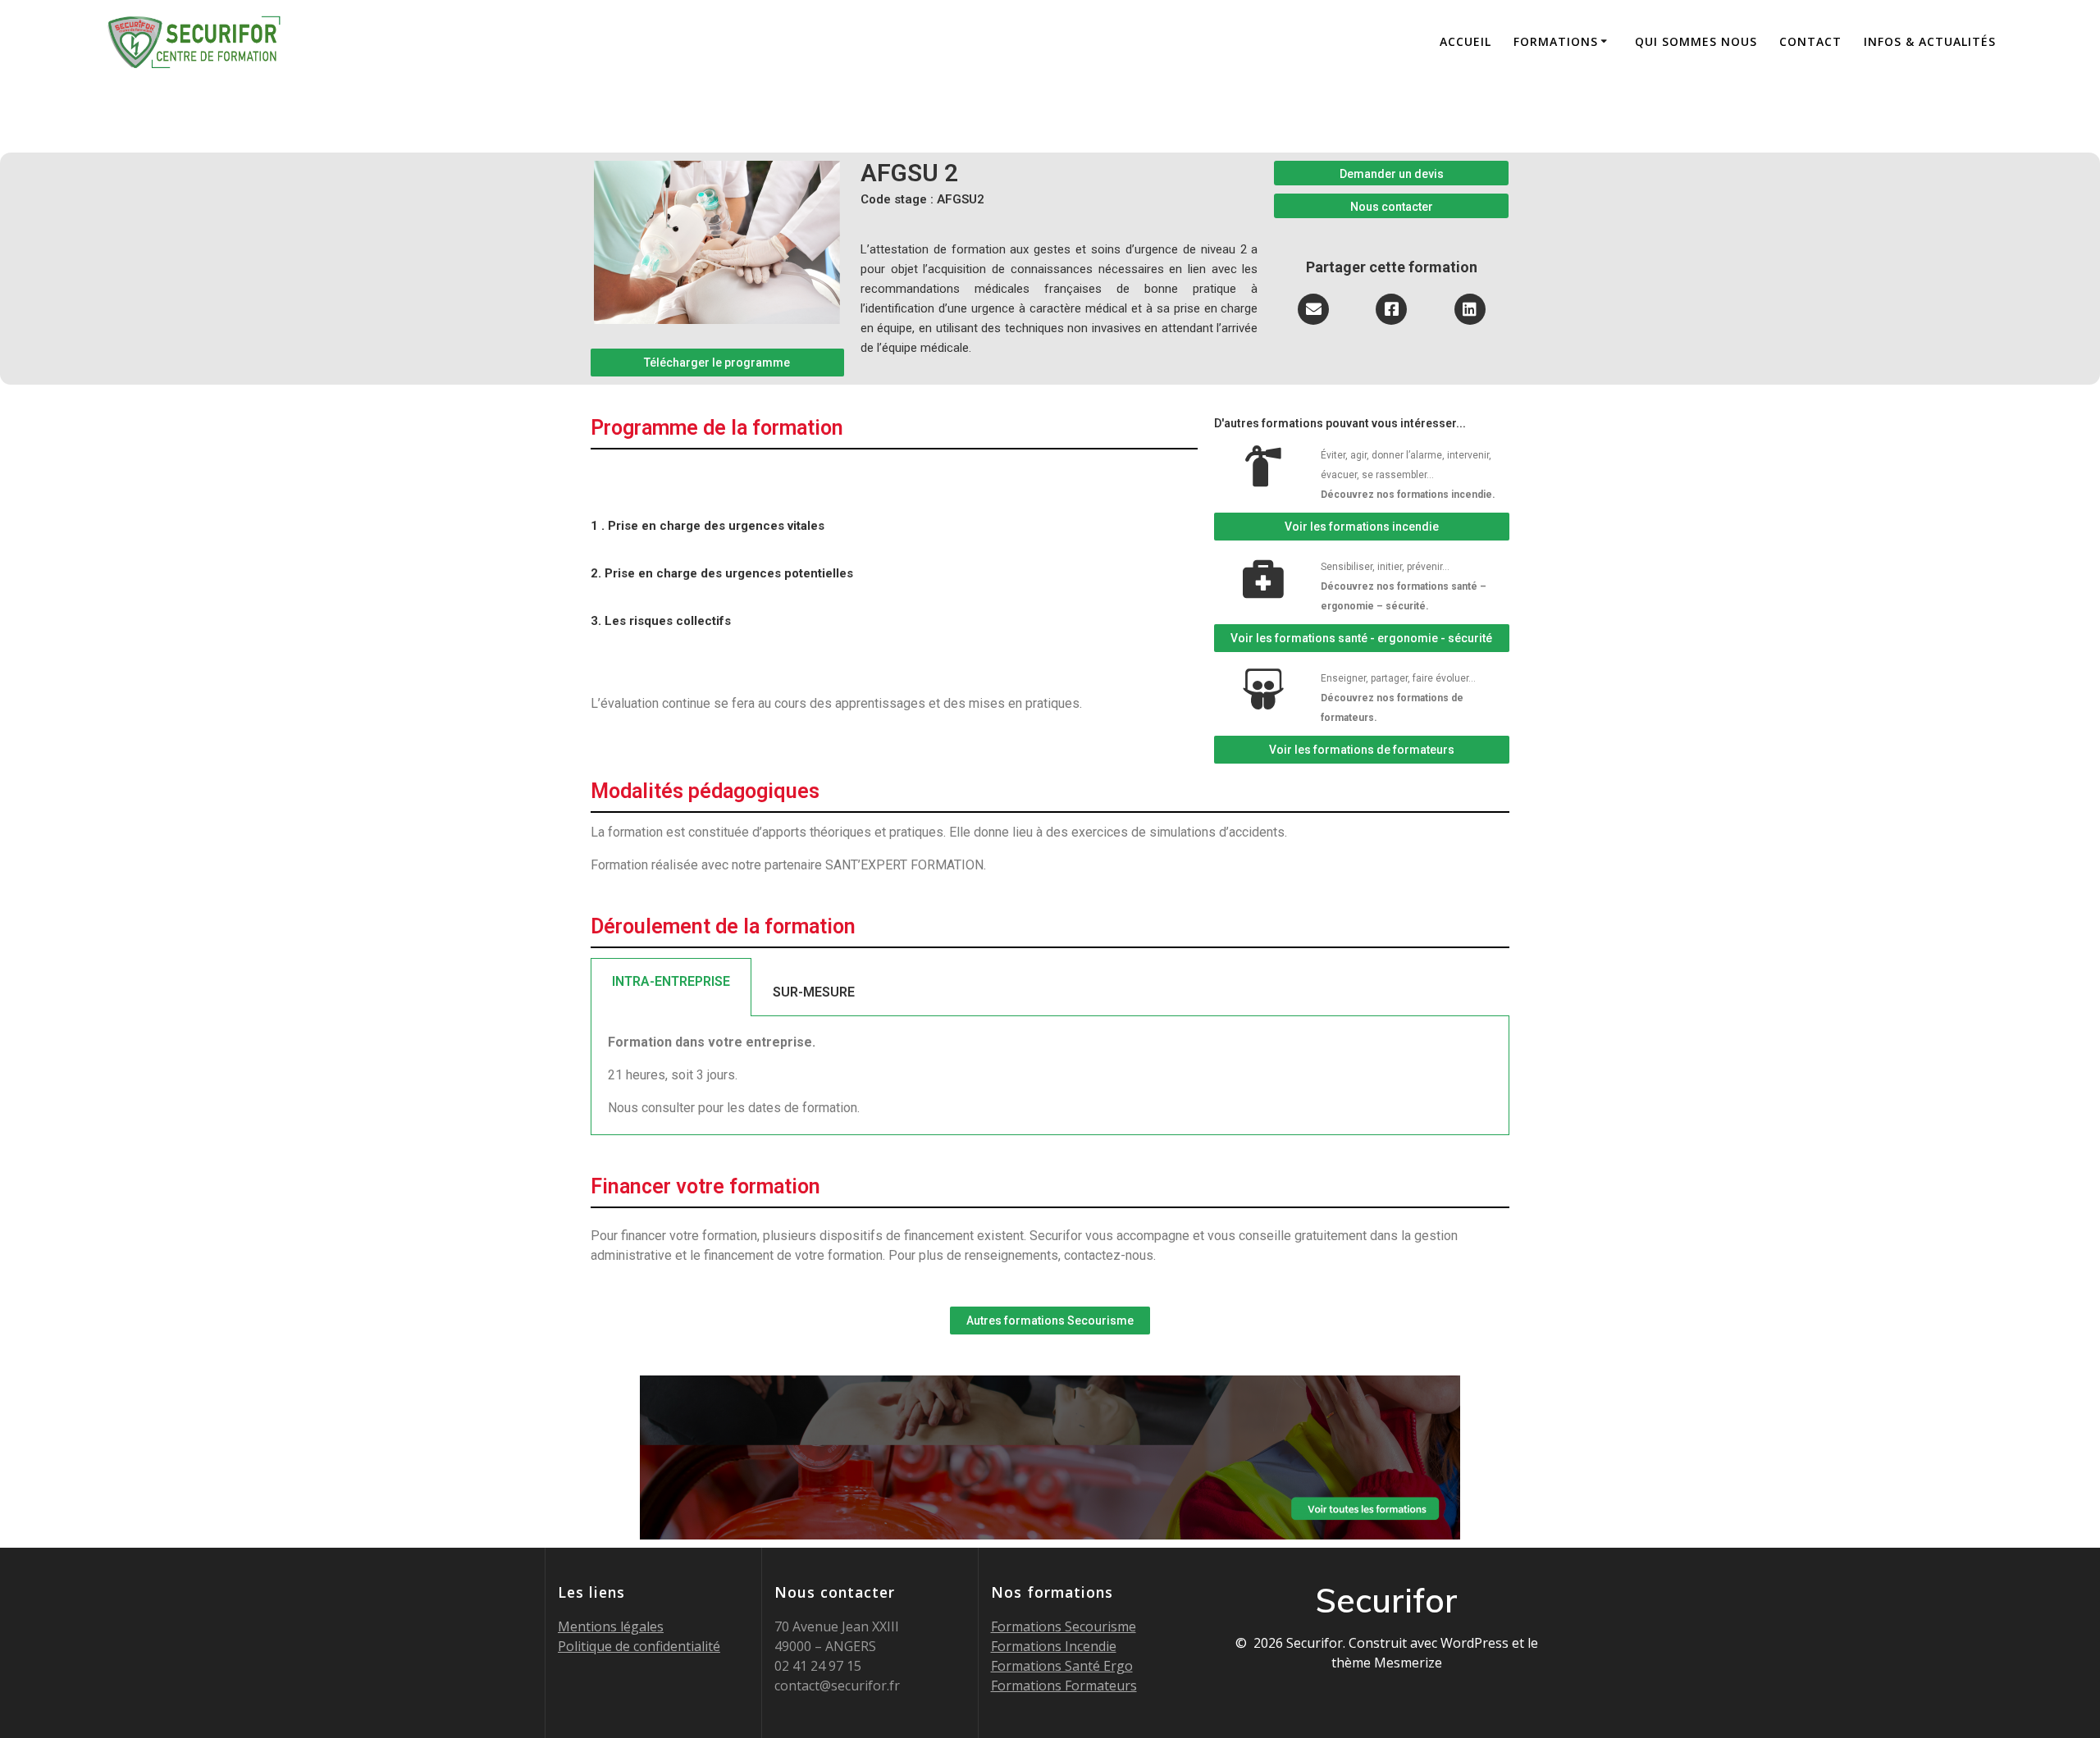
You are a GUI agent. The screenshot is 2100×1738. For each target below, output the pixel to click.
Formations (1556, 41)
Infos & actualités (1930, 41)
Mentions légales (611, 1626)
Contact (1810, 41)
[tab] (671, 987)
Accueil (1465, 41)
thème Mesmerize (1387, 1663)
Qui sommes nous (1696, 41)
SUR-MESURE (814, 992)
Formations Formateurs (1064, 1686)
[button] (717, 363)
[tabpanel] (1050, 1076)
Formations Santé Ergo (1062, 1666)
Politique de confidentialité (639, 1646)
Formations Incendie (1054, 1646)
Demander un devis (1392, 174)
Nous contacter (1392, 207)
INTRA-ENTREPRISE (671, 981)
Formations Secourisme (1064, 1626)
